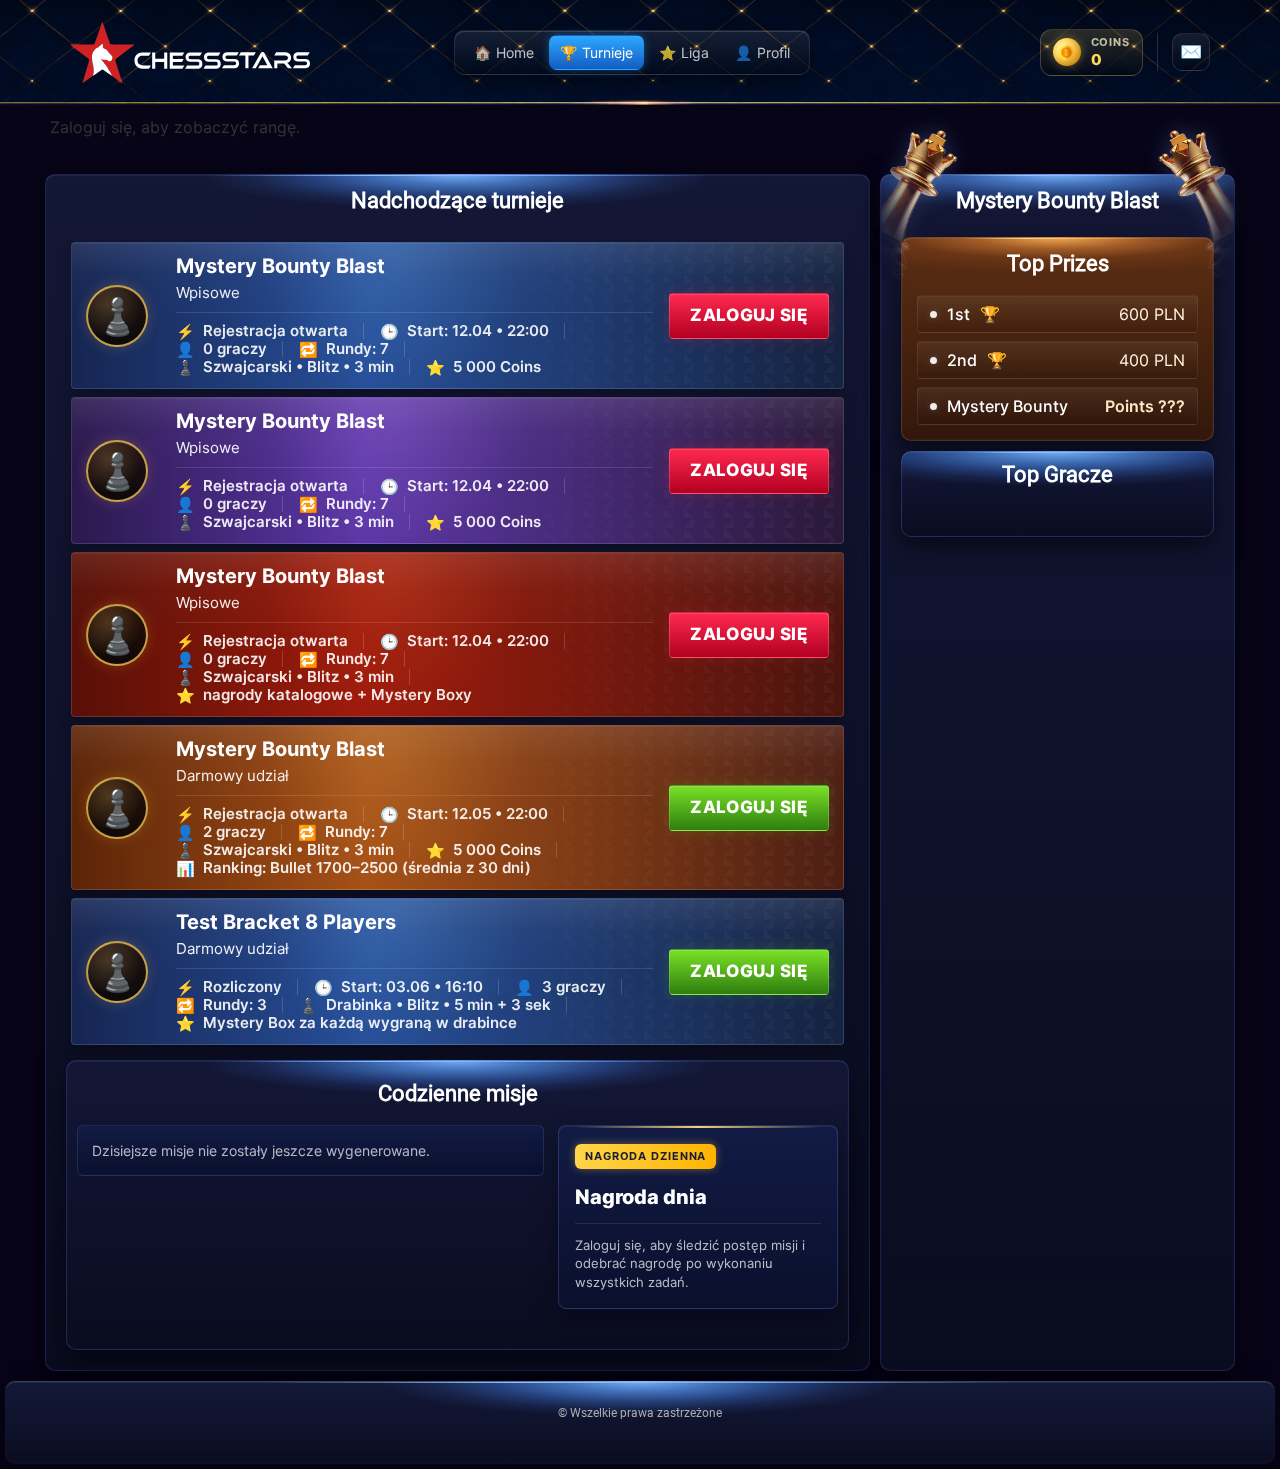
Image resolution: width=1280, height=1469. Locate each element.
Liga (684, 52)
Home (504, 52)
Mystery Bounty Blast (280, 266)
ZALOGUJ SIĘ (749, 315)
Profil (762, 52)
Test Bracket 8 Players (286, 922)
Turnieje (596, 52)
